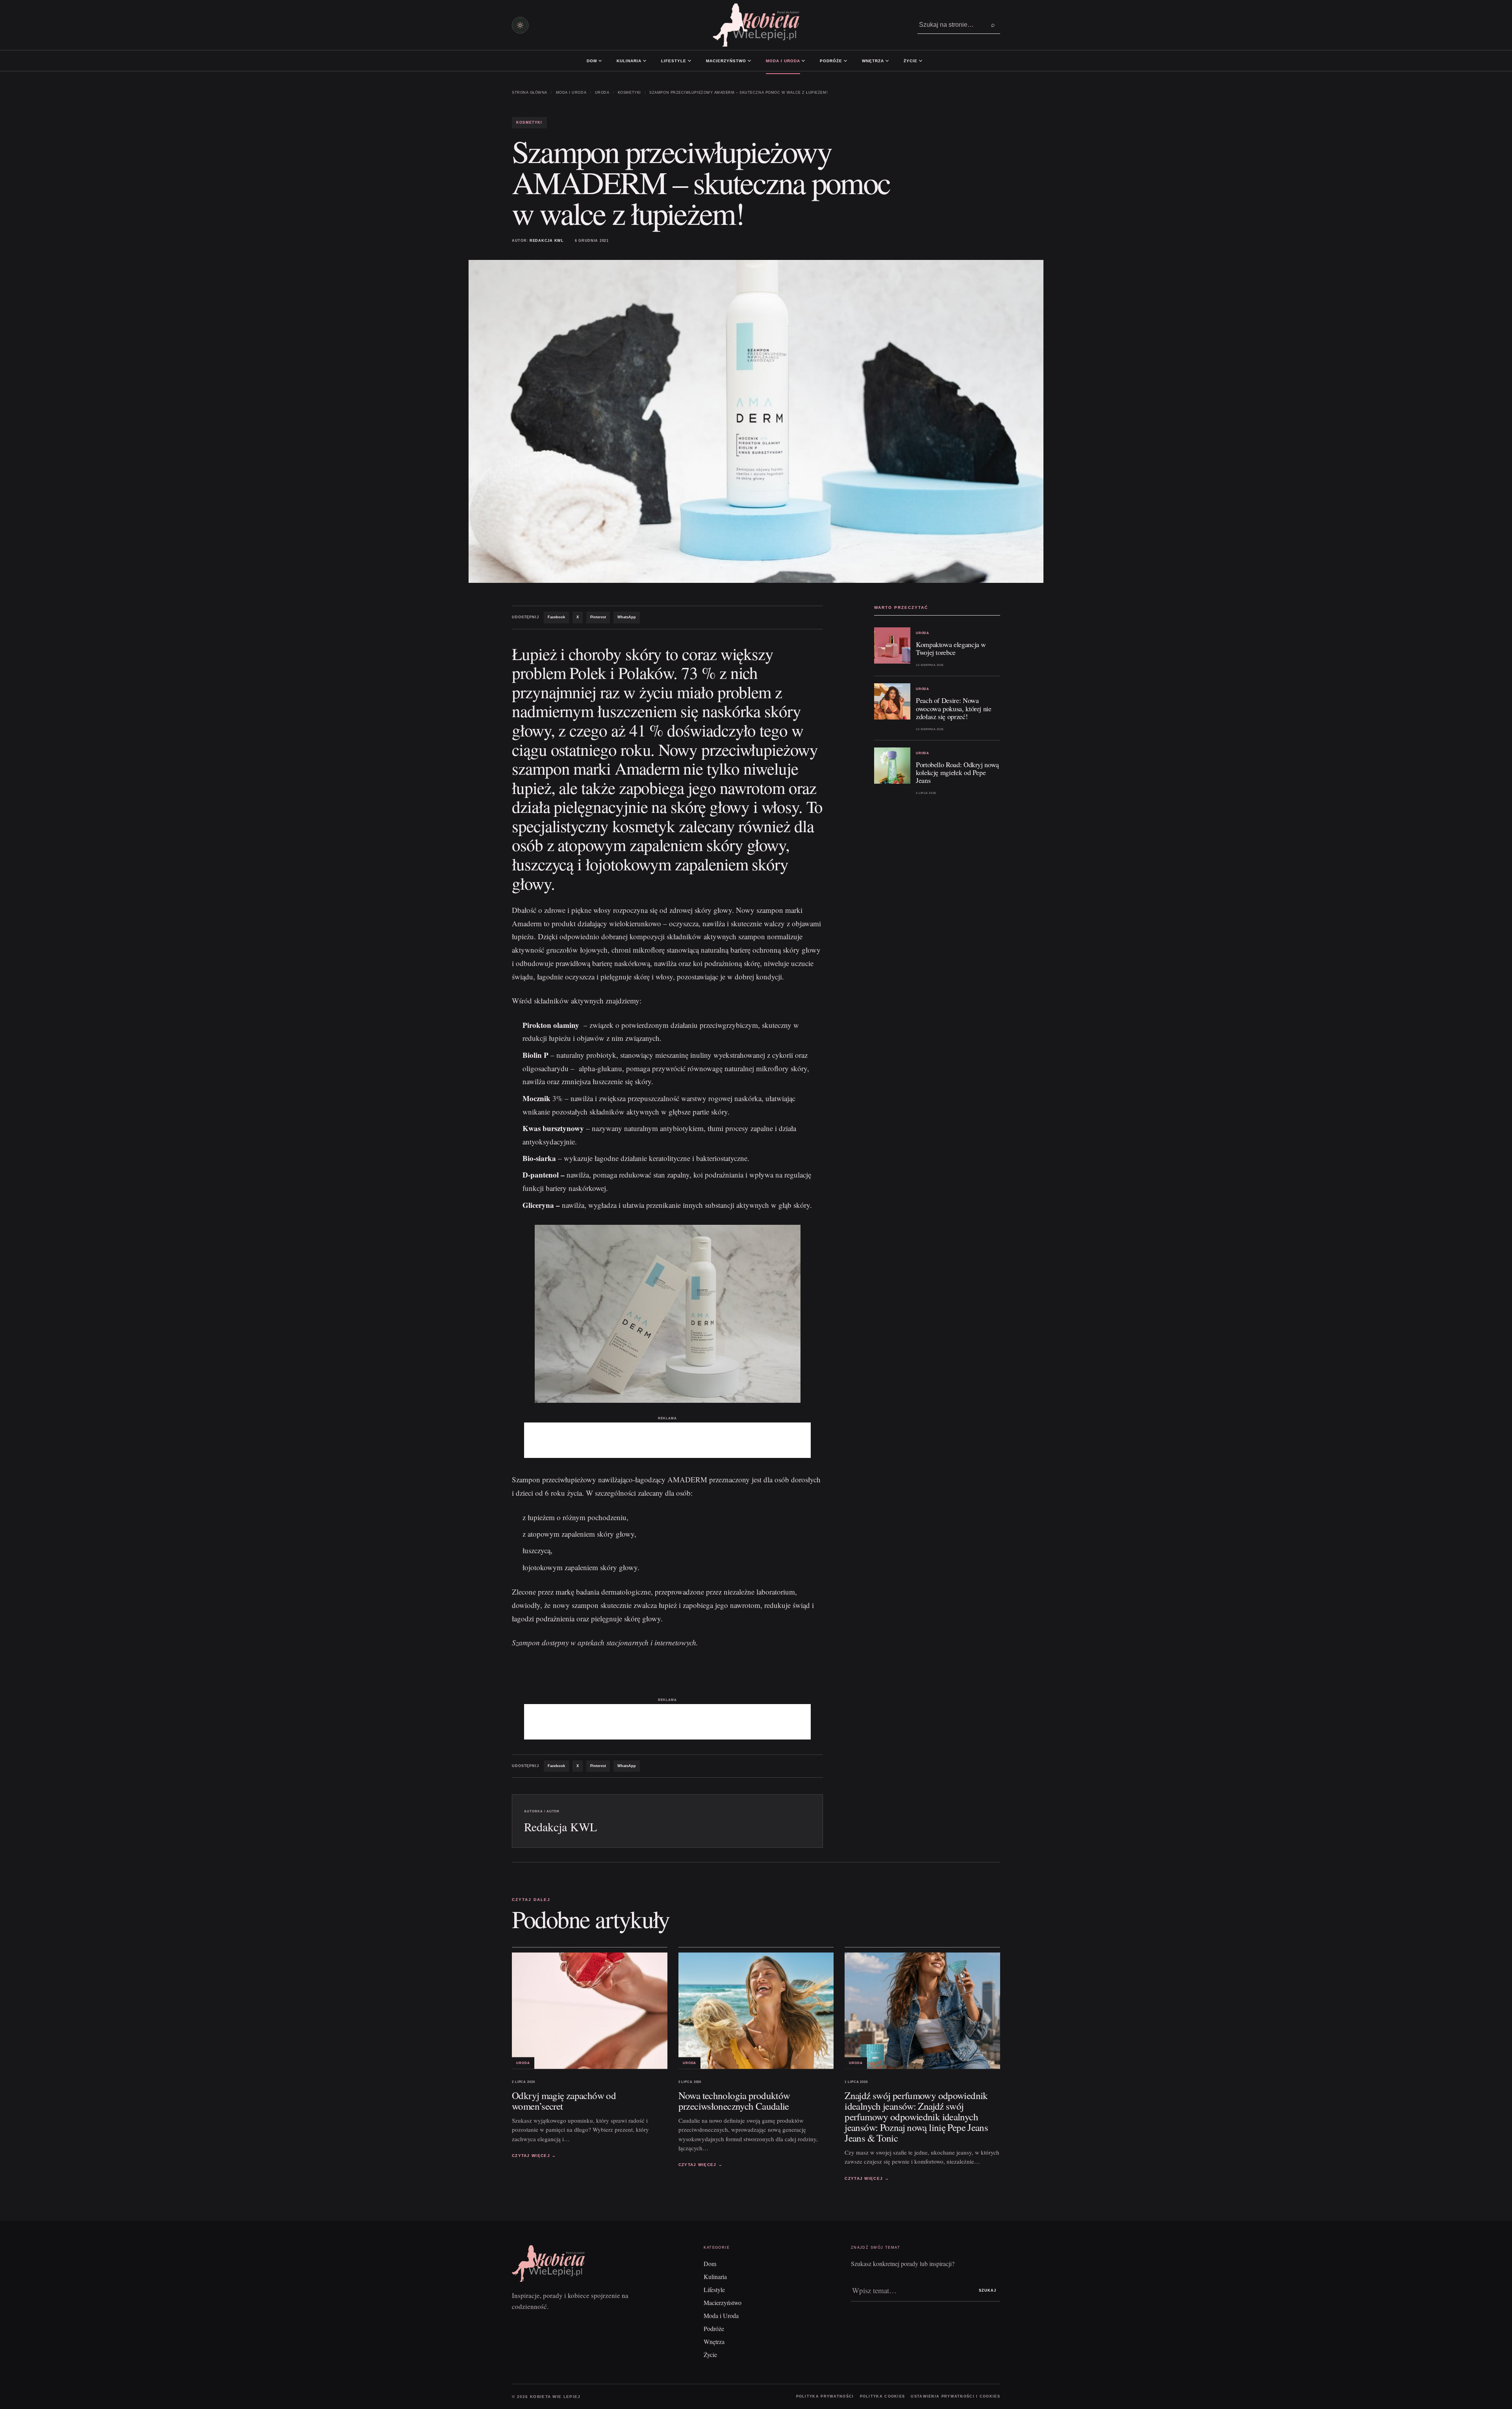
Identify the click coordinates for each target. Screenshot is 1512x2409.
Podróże (831, 61)
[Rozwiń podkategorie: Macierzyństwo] (749, 61)
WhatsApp (627, 617)
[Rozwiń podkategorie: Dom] (600, 61)
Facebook (556, 617)
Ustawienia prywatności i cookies (955, 2396)
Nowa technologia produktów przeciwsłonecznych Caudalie (734, 2101)
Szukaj (988, 2290)
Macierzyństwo (726, 61)
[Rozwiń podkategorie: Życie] (921, 61)
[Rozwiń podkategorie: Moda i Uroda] (803, 61)
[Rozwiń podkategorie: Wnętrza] (887, 61)
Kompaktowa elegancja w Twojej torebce (951, 648)
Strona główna (530, 93)
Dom (592, 61)
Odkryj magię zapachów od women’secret (564, 2101)
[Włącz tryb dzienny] (520, 25)
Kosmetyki (629, 93)
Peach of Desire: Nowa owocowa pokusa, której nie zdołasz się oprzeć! (954, 708)
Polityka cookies (883, 2396)
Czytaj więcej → (534, 2156)
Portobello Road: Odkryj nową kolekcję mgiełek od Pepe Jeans (957, 772)
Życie (911, 61)
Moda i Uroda (783, 61)
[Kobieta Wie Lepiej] (756, 25)
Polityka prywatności (825, 2396)
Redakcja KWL (547, 241)
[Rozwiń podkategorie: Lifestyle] (689, 61)
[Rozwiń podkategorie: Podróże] (845, 61)
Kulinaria (629, 61)
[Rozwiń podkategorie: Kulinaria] (645, 61)
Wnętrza (873, 61)
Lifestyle (674, 61)
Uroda (602, 93)
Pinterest (598, 617)
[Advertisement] (667, 1440)
